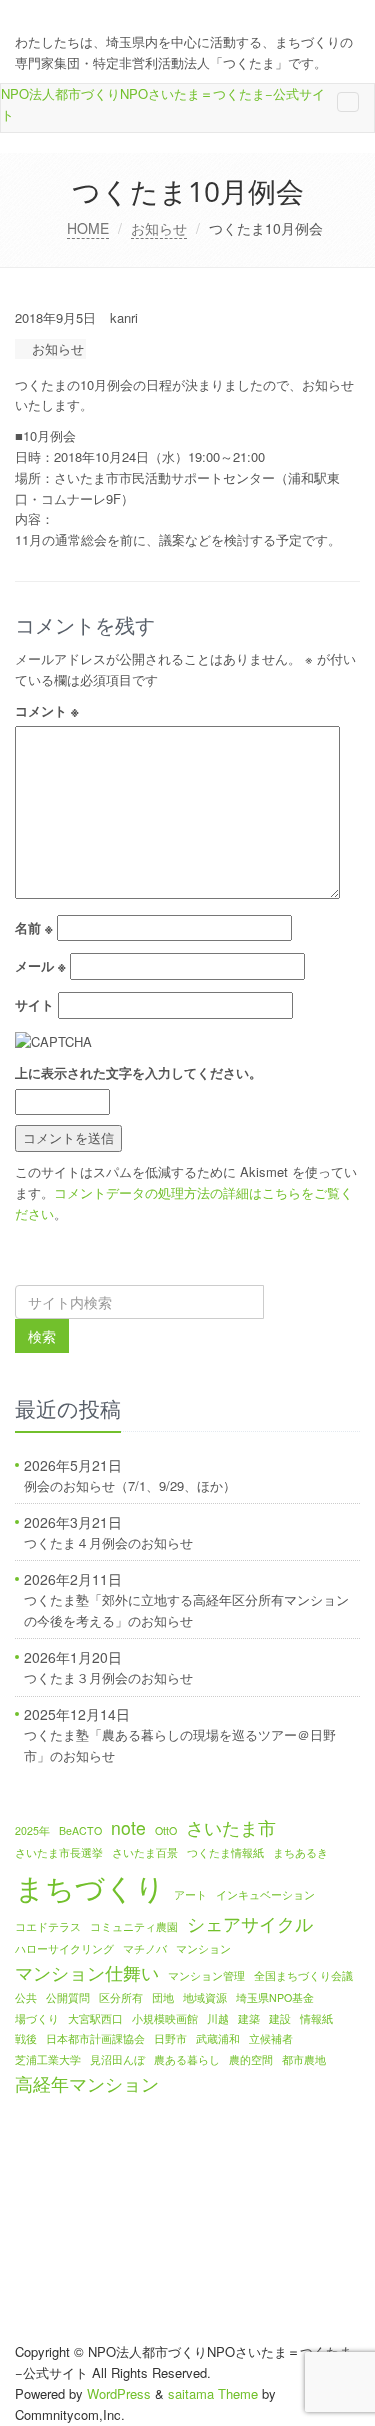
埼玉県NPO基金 (275, 1997)
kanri (124, 317)
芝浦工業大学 (48, 2059)
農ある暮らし (187, 2059)
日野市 (170, 2038)
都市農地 (304, 2059)
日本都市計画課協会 (95, 2038)
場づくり (37, 2018)
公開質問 (68, 1997)
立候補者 (271, 2038)
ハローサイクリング (64, 1948)
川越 (218, 2018)
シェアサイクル (250, 1923)
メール (40, 965)
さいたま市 (231, 1827)
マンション (203, 1948)
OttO (166, 1830)
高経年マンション (87, 2083)
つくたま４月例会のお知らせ (108, 1542)
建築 (249, 2018)
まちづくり (90, 1886)
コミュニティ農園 (134, 1926)
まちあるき (300, 1852)
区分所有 (121, 1997)
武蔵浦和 (218, 2038)
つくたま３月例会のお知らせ (108, 1677)
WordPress (119, 2393)
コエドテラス (48, 1926)
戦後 (26, 2038)
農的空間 (251, 2059)
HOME (88, 228)
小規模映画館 (165, 2018)
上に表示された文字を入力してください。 (138, 1072)
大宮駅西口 (95, 2018)
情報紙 (316, 2018)
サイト (34, 1004)
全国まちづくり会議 (303, 1975)
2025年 (32, 1830)
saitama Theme (213, 2393)
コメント (47, 710)
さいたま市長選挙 (59, 1852)
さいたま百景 (145, 1852)
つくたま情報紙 (225, 1852)
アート (190, 1894)
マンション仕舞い (87, 1972)
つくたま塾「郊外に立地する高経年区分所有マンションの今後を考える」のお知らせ (186, 1610)
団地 (163, 1997)
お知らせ (159, 228)
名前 (34, 927)
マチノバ (145, 1948)
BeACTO (80, 1830)
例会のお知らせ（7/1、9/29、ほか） (130, 1485)
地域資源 (205, 1997)
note (128, 1827)
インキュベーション (265, 1894)
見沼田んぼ (117, 2059)
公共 (26, 1997)
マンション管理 (206, 1975)
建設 (280, 2018)
